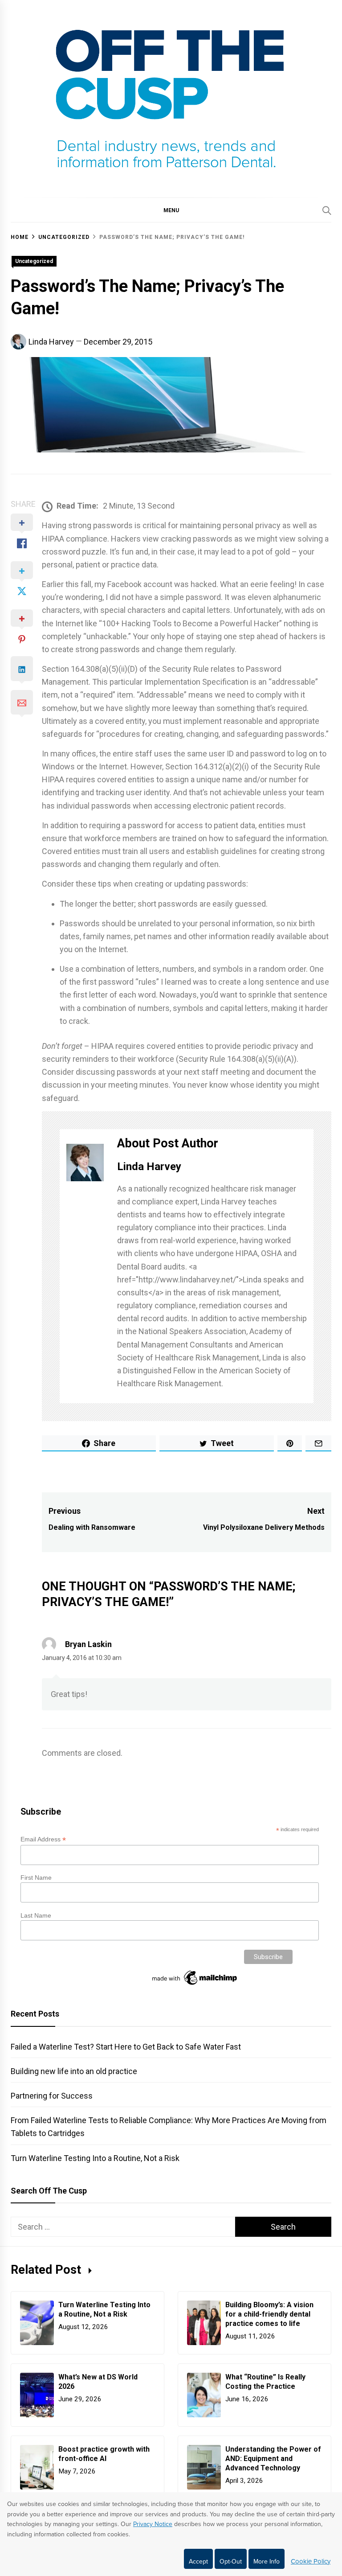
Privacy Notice (153, 2524)
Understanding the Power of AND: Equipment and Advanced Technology (273, 2459)
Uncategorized (34, 261)
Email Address (43, 1839)
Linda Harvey (51, 342)
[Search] (327, 210)
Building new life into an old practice (74, 2071)
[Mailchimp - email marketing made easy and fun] (195, 1985)
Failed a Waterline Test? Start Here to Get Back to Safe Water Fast (126, 2047)
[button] (171, 210)
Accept (198, 2562)
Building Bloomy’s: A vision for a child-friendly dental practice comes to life (269, 2314)
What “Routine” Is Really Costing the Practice (265, 2382)
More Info (267, 2562)
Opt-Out (231, 2562)
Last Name (36, 1915)
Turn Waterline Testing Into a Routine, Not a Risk (95, 2158)
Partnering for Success (52, 2096)
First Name (36, 1878)
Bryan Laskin (88, 1644)
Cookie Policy (311, 2561)
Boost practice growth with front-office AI (104, 2454)
